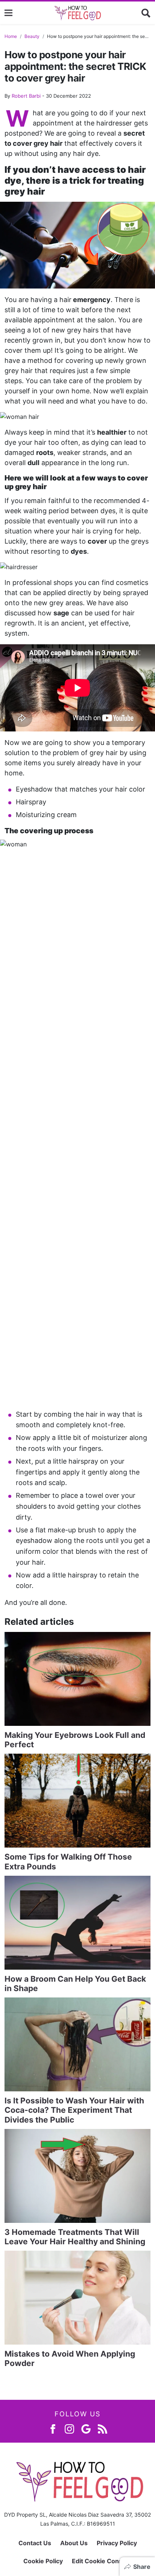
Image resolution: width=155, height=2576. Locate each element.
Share (142, 2567)
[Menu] (8, 13)
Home (11, 36)
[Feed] (103, 2429)
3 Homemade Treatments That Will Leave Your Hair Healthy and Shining (75, 2237)
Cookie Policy (43, 2561)
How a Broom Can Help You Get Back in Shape (75, 1984)
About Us (74, 2543)
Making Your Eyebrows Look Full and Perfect (75, 1740)
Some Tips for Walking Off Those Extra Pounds (68, 1861)
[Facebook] (53, 2429)
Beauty (32, 36)
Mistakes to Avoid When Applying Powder (70, 2358)
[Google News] (86, 2429)
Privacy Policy (117, 2543)
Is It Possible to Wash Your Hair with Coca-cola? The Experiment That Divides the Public (74, 2110)
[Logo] (77, 13)
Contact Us (35, 2543)
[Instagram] (69, 2429)
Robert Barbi (26, 96)
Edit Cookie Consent (102, 2561)
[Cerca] (146, 13)
